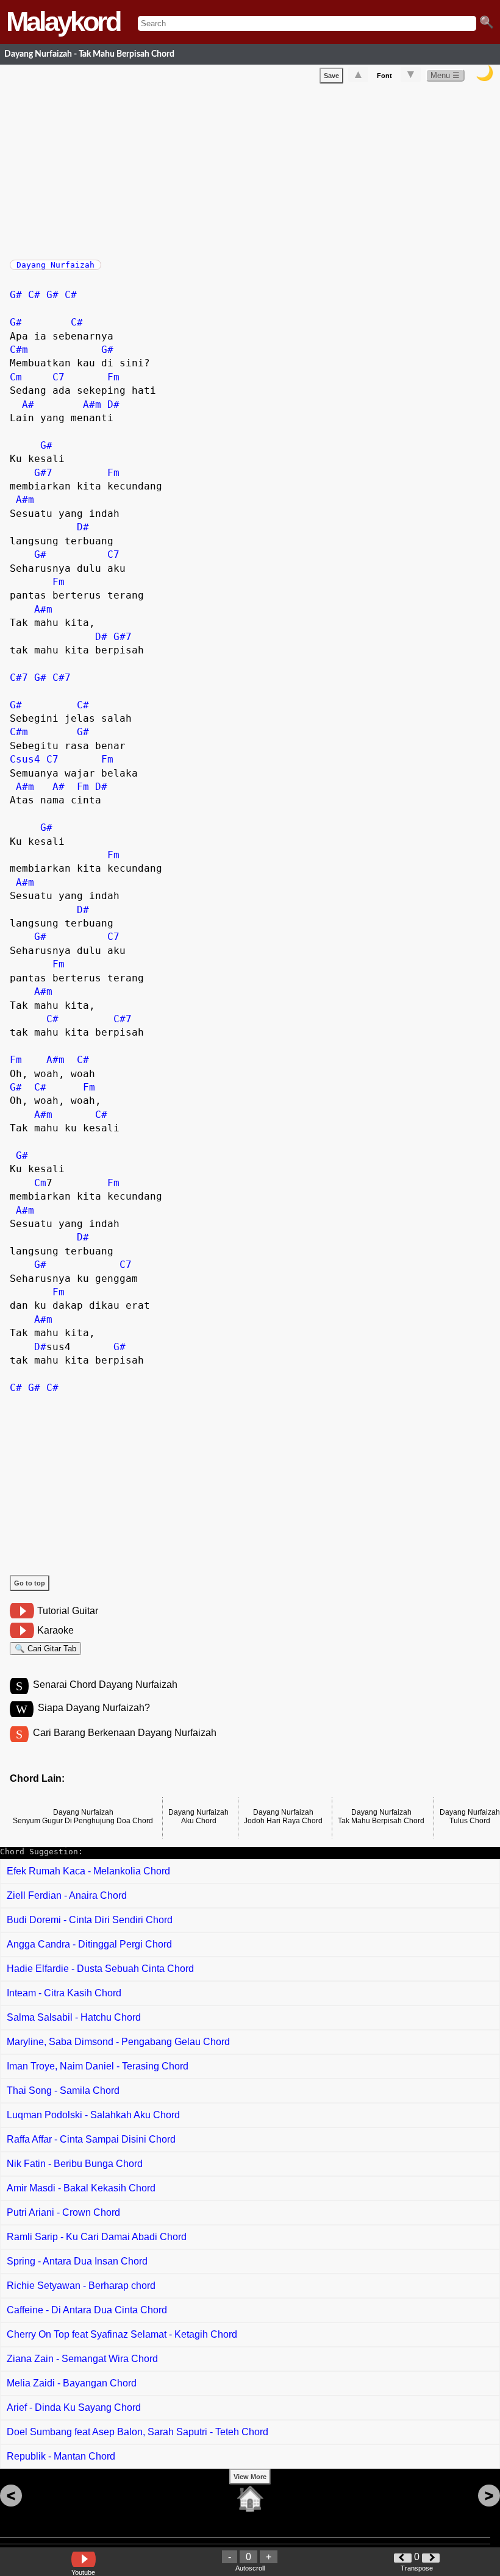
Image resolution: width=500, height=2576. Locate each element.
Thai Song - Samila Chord (63, 2090)
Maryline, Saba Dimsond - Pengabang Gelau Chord (118, 2042)
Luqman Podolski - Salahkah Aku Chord (93, 2115)
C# (34, 295)
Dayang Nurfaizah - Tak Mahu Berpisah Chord (89, 54)
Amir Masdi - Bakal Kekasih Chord (81, 2188)
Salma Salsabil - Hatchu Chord (74, 2017)
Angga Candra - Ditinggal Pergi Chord (89, 1944)
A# (28, 404)
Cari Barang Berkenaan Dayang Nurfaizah (125, 1733)
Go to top (30, 1583)
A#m (92, 404)
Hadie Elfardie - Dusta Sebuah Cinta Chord (100, 1969)
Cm (16, 377)
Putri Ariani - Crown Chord (63, 2212)
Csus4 (25, 759)
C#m (19, 350)
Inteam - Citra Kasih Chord (64, 1993)
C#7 (19, 678)
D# (113, 404)
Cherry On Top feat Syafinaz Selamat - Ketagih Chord (122, 2334)
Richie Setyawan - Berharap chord (81, 2286)
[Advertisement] (255, 169)
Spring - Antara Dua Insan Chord (77, 2261)
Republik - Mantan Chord (61, 2456)
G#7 (43, 473)
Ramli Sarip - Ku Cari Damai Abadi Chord (97, 2237)
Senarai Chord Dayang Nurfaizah (105, 1685)
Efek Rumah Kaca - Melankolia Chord (88, 1871)
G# (16, 295)
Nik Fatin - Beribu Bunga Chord (75, 2164)
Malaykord (63, 22)
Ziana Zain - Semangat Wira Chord (82, 2359)
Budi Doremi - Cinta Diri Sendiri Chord (90, 1920)
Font (384, 76)
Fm (113, 377)
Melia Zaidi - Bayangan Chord (72, 2383)
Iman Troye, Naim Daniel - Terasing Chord (98, 2066)
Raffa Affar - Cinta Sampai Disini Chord (91, 2139)
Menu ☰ (445, 75)
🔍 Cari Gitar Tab (45, 1649)
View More (250, 2477)
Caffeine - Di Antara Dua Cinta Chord (87, 2310)
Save (331, 76)
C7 (59, 377)
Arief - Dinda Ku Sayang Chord (74, 2407)
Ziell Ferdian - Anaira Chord (67, 1895)
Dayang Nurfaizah (55, 265)
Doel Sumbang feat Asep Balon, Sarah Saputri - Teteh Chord (137, 2432)
